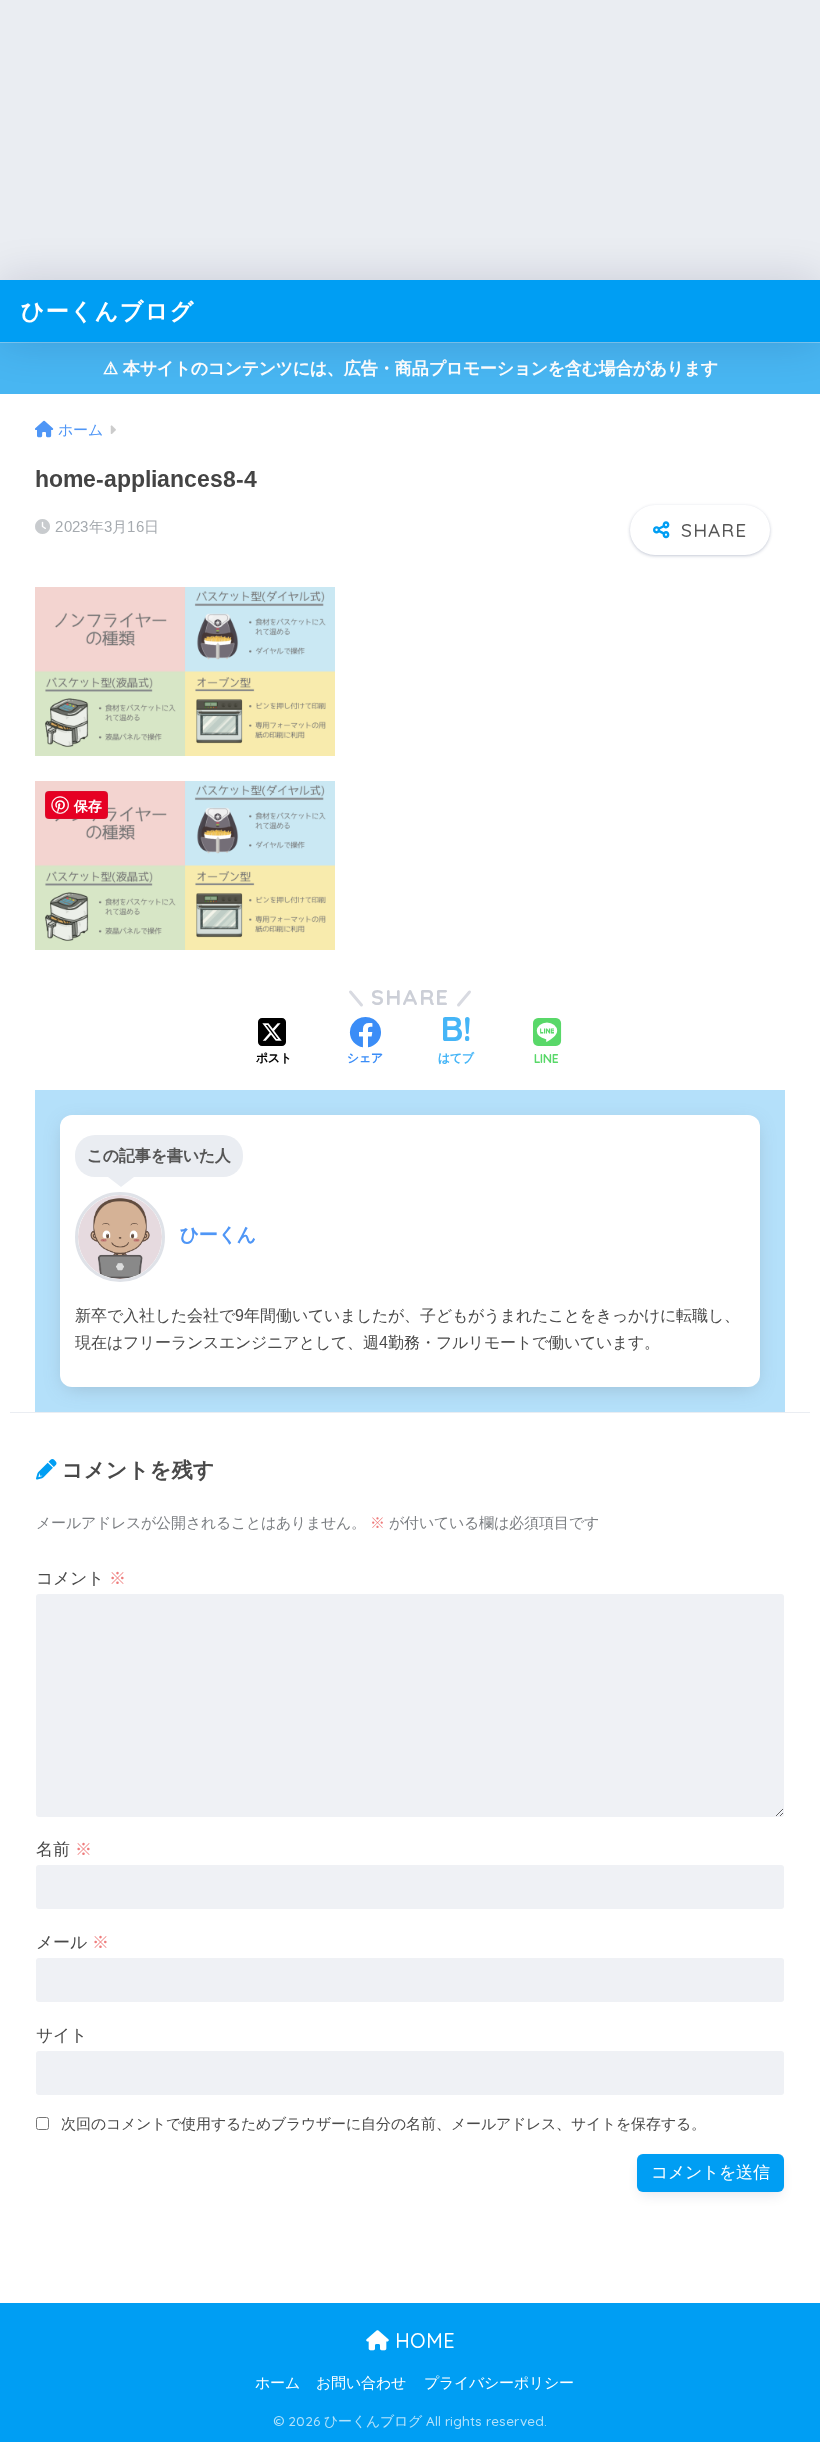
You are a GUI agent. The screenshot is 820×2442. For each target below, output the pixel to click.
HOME (422, 2340)
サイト (61, 2035)
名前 (64, 1849)
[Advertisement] (410, 140)
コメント (81, 1578)
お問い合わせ (361, 2383)
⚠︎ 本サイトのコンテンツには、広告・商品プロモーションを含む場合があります (410, 368)
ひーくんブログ (108, 310)
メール (72, 1942)
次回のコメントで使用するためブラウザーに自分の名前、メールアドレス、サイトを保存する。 (383, 2123)
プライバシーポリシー (499, 2383)
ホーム (277, 2383)
